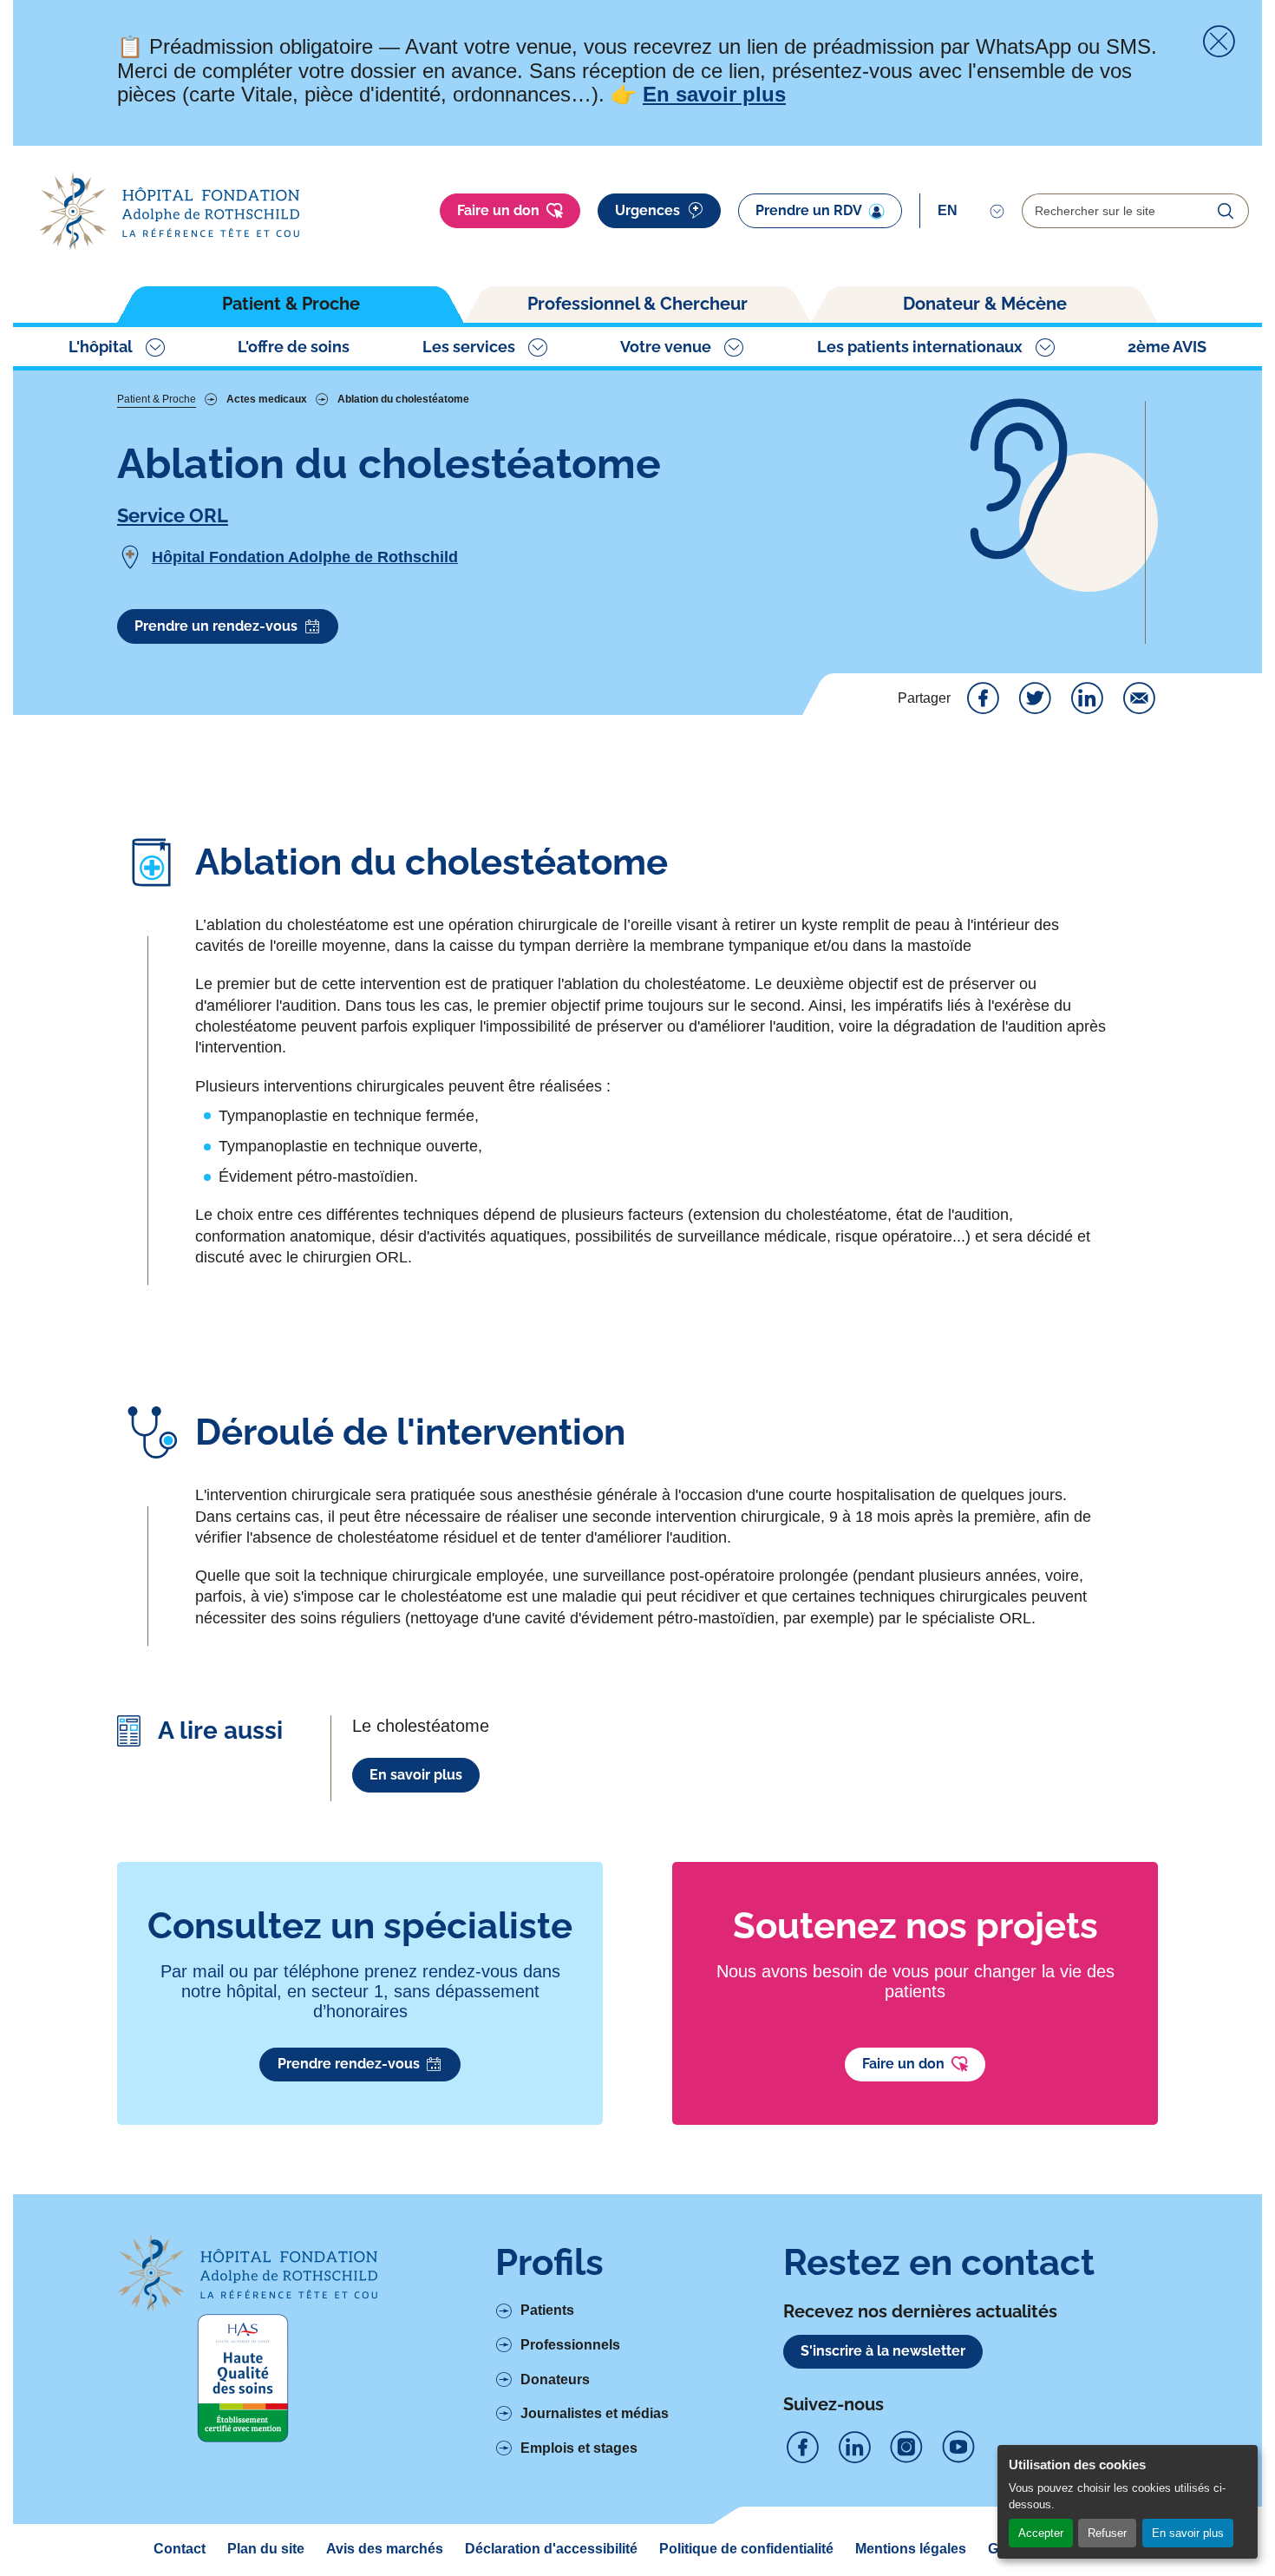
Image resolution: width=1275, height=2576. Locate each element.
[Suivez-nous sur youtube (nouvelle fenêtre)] (958, 2448)
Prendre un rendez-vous (216, 626)
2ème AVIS (1167, 347)
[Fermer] (1219, 42)
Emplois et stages (579, 2448)
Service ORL (173, 515)
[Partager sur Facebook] (983, 698)
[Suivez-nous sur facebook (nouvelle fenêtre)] (802, 2448)
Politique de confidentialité (746, 2549)
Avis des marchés (385, 2549)
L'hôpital (101, 347)
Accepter (1041, 2533)
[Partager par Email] (1139, 698)
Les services (469, 347)
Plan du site (266, 2549)
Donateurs (555, 2379)
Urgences (647, 210)
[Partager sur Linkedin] (1087, 698)
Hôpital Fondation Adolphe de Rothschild (305, 557)
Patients (547, 2310)
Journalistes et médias (595, 2413)
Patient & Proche (291, 304)
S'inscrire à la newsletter (883, 2351)
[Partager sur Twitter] (1035, 698)
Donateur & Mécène (985, 304)
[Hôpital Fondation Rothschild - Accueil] (169, 211)
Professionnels (570, 2345)
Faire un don (498, 210)
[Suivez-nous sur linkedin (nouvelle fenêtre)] (854, 2448)
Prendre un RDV (809, 210)
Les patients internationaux (920, 347)
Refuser (1107, 2533)
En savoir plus (1188, 2533)
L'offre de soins (294, 347)
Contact (180, 2549)
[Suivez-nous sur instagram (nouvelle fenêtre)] (906, 2448)
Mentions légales (911, 2549)
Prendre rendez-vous (349, 2064)
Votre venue (666, 347)
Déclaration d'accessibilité (551, 2549)
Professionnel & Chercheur (637, 304)
